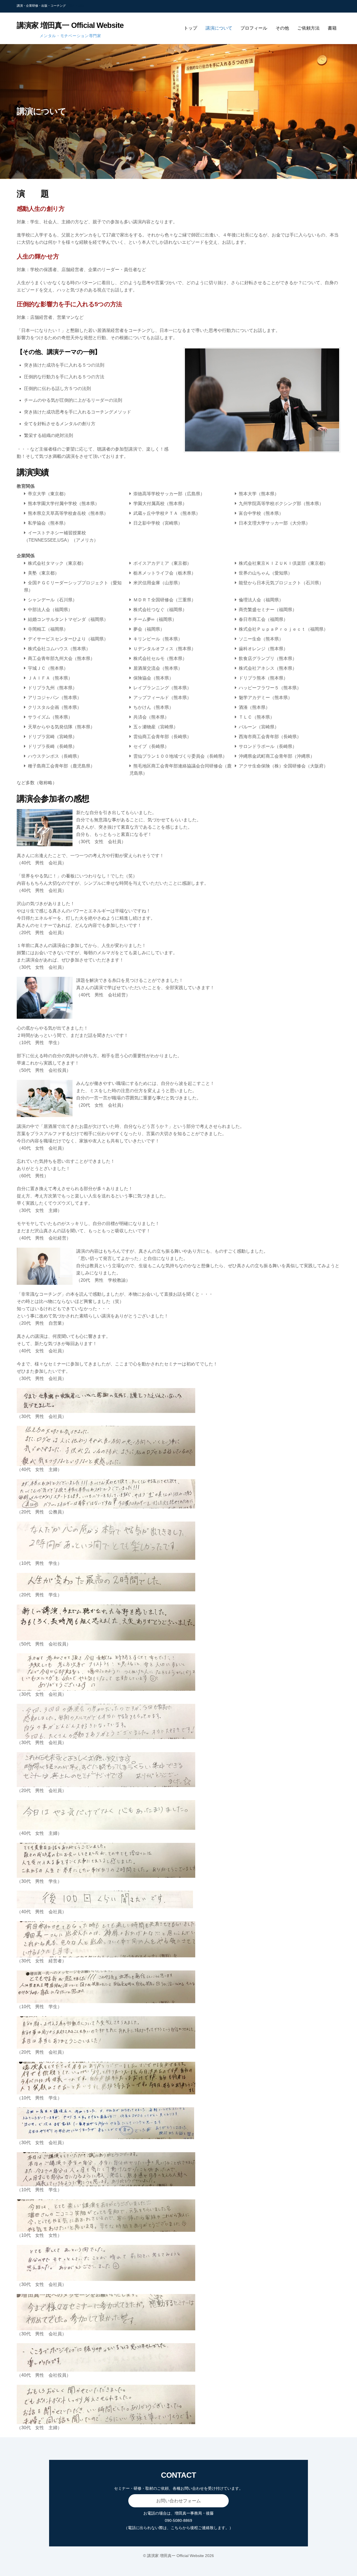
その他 (282, 28)
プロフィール (254, 28)
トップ (190, 28)
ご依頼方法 (308, 28)
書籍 (332, 28)
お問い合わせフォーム (178, 2501)
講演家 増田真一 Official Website (175, 2556)
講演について (219, 28)
